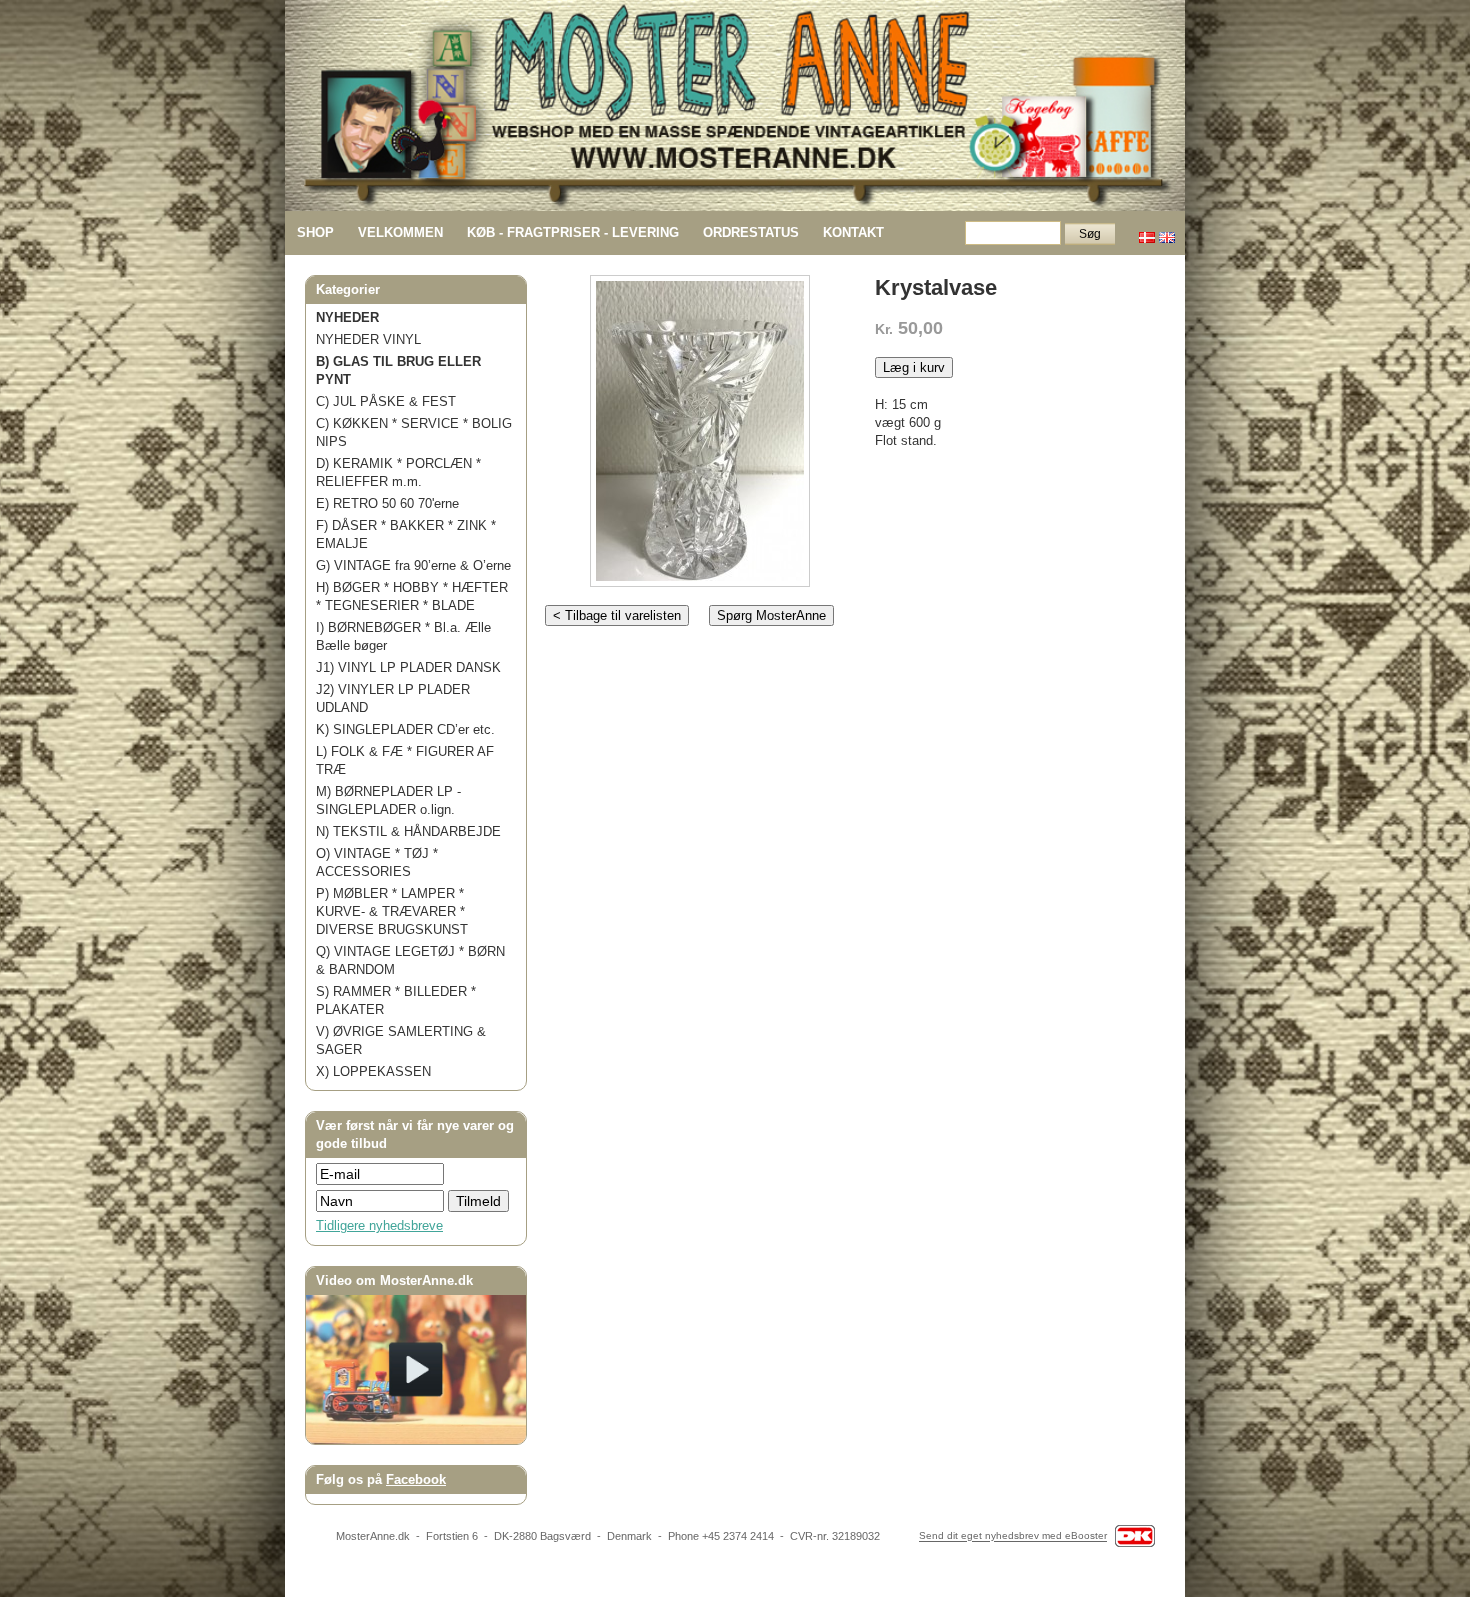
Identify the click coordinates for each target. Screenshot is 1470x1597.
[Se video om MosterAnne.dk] (416, 1439)
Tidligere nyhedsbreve (379, 1225)
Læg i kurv (914, 367)
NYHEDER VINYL (368, 339)
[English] (1167, 232)
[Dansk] (1147, 232)
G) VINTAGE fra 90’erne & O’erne (413, 565)
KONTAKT (853, 232)
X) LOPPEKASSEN (373, 1071)
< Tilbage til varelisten (617, 615)
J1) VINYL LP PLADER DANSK (408, 667)
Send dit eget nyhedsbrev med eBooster (1013, 1536)
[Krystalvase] (700, 426)
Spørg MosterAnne (771, 615)
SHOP (315, 232)
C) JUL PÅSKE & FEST (386, 401)
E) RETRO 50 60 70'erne (387, 503)
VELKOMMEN (400, 232)
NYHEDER (347, 317)
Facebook (416, 1479)
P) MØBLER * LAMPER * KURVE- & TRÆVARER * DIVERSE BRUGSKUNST (392, 911)
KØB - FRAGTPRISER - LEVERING (573, 232)
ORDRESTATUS (751, 232)
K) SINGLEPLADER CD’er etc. (405, 729)
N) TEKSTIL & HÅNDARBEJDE (408, 831)
